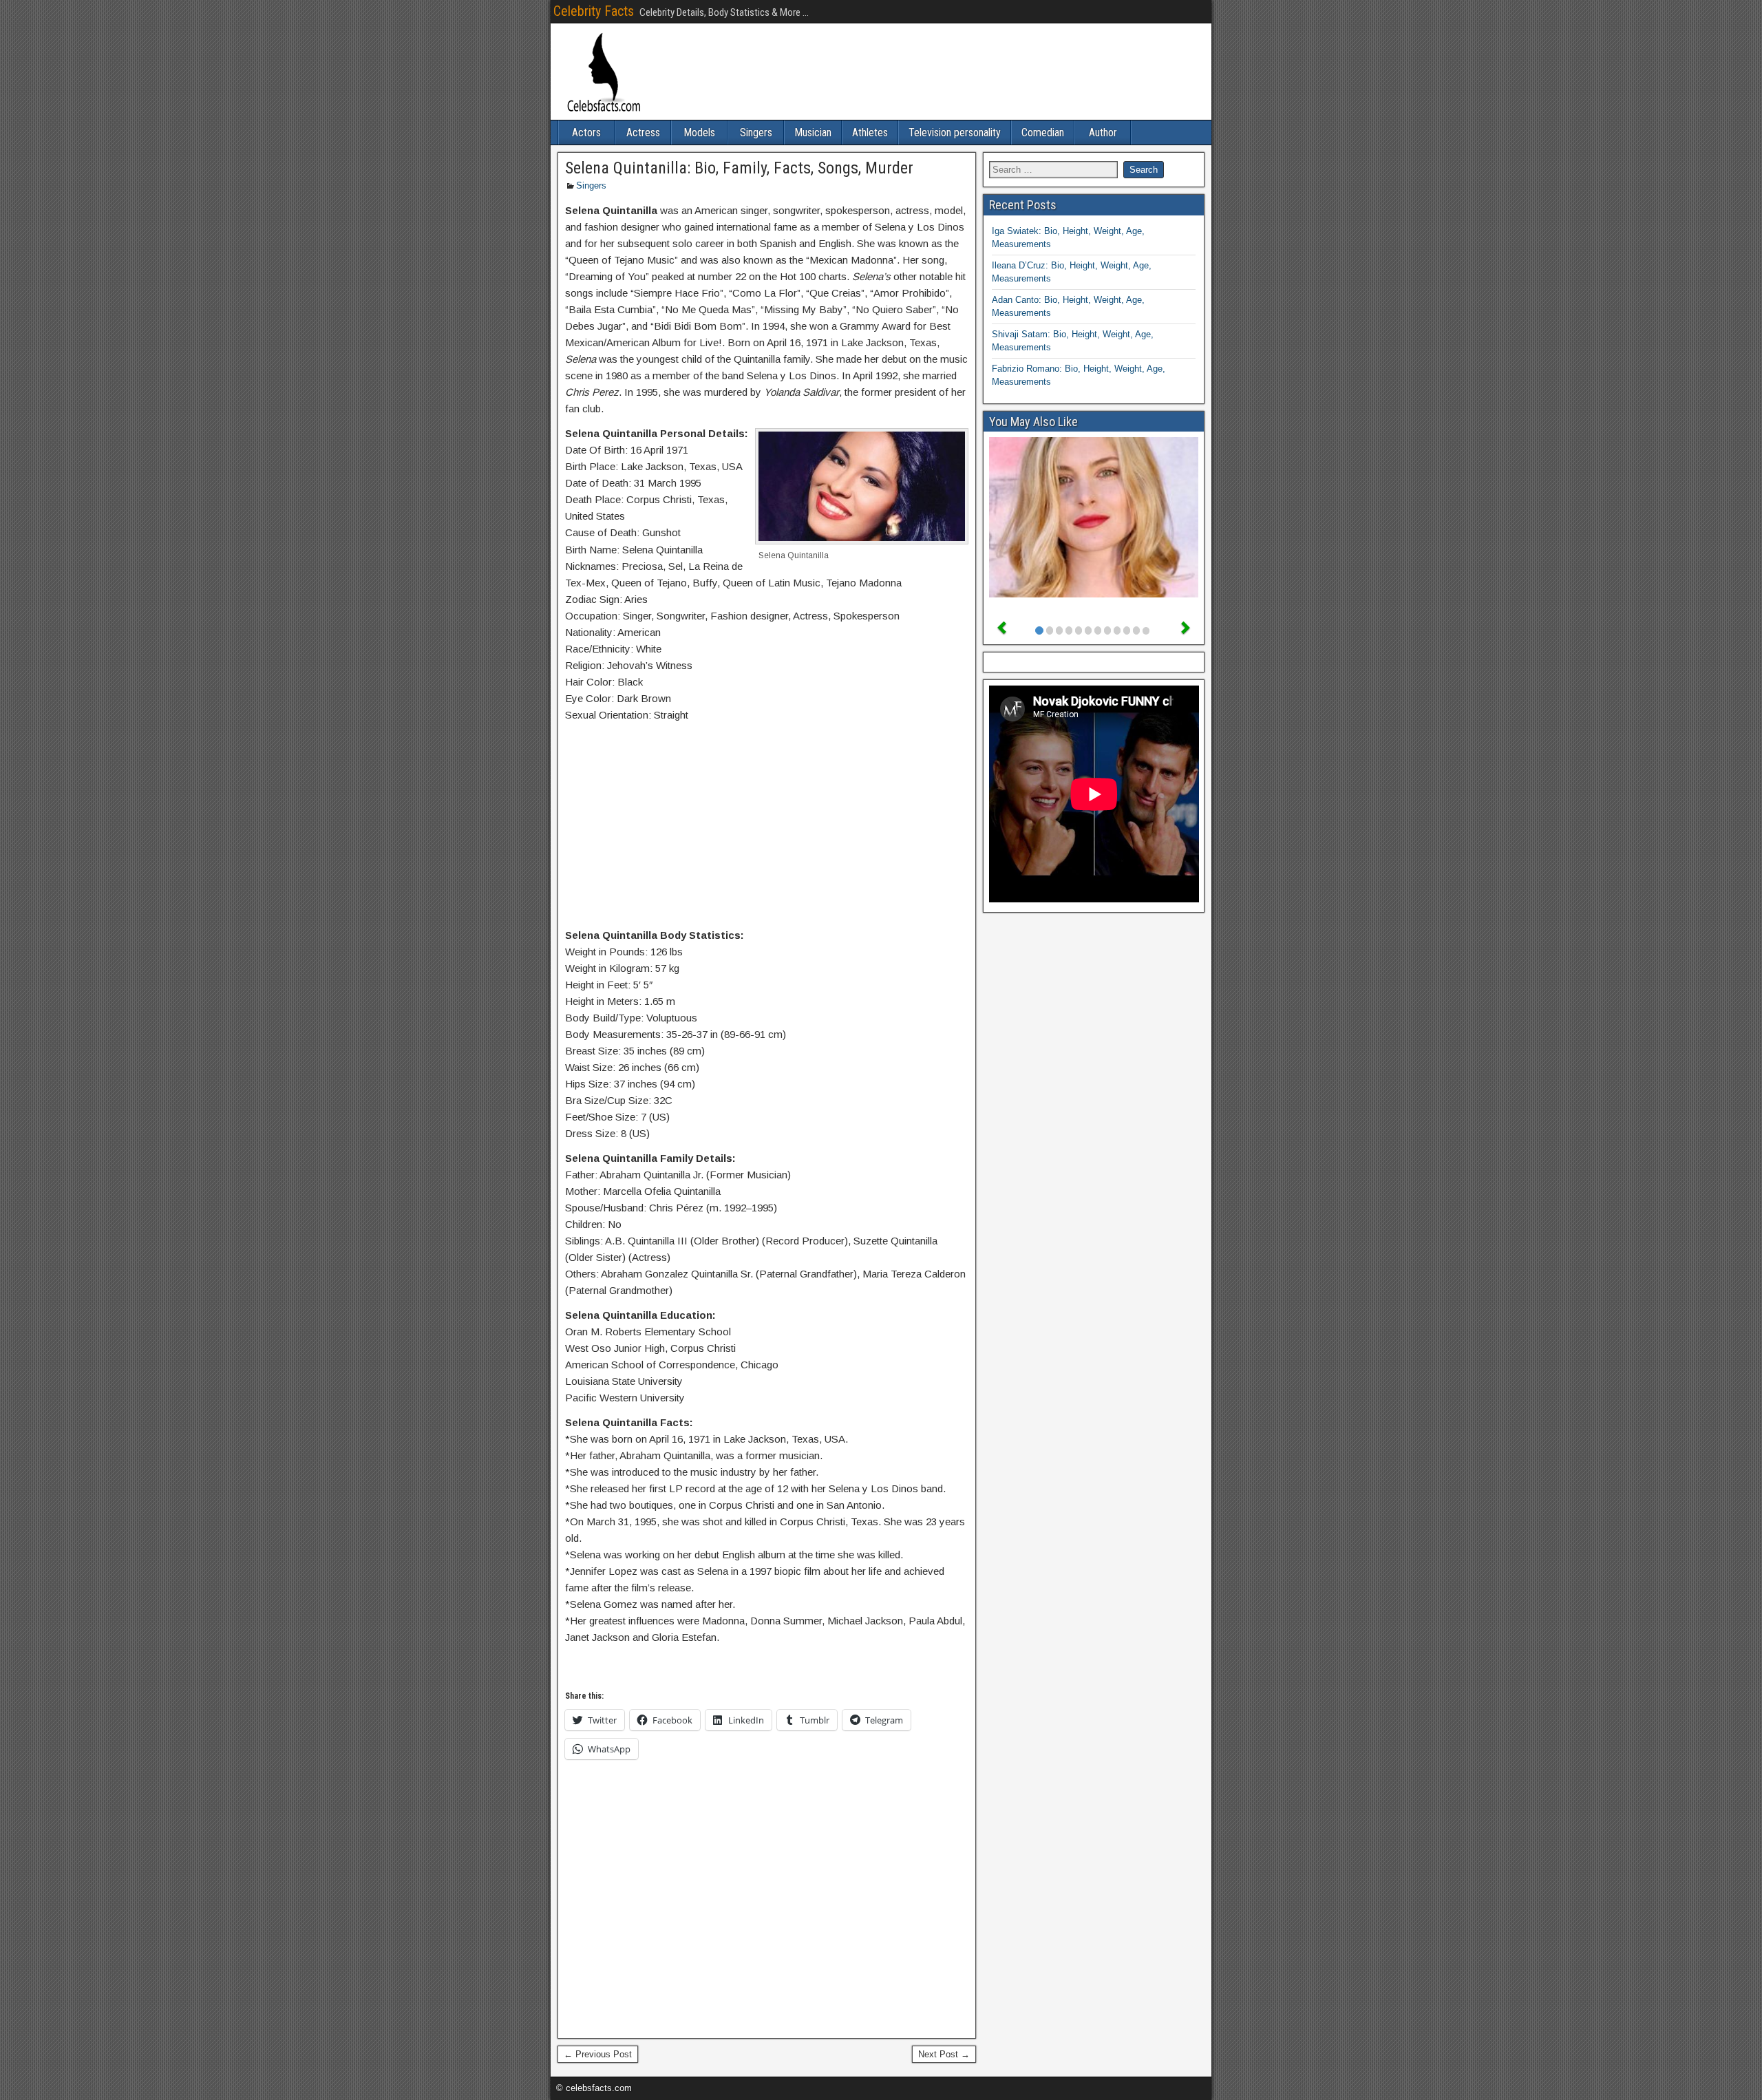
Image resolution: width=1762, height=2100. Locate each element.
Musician (813, 132)
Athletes (870, 132)
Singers (756, 132)
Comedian (1043, 132)
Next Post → (944, 2054)
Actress (643, 132)
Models (699, 132)
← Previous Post (598, 2054)
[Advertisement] (767, 828)
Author (1103, 132)
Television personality (955, 132)
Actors (586, 132)
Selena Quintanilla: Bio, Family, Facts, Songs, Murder (739, 168)
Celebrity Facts (594, 11)
